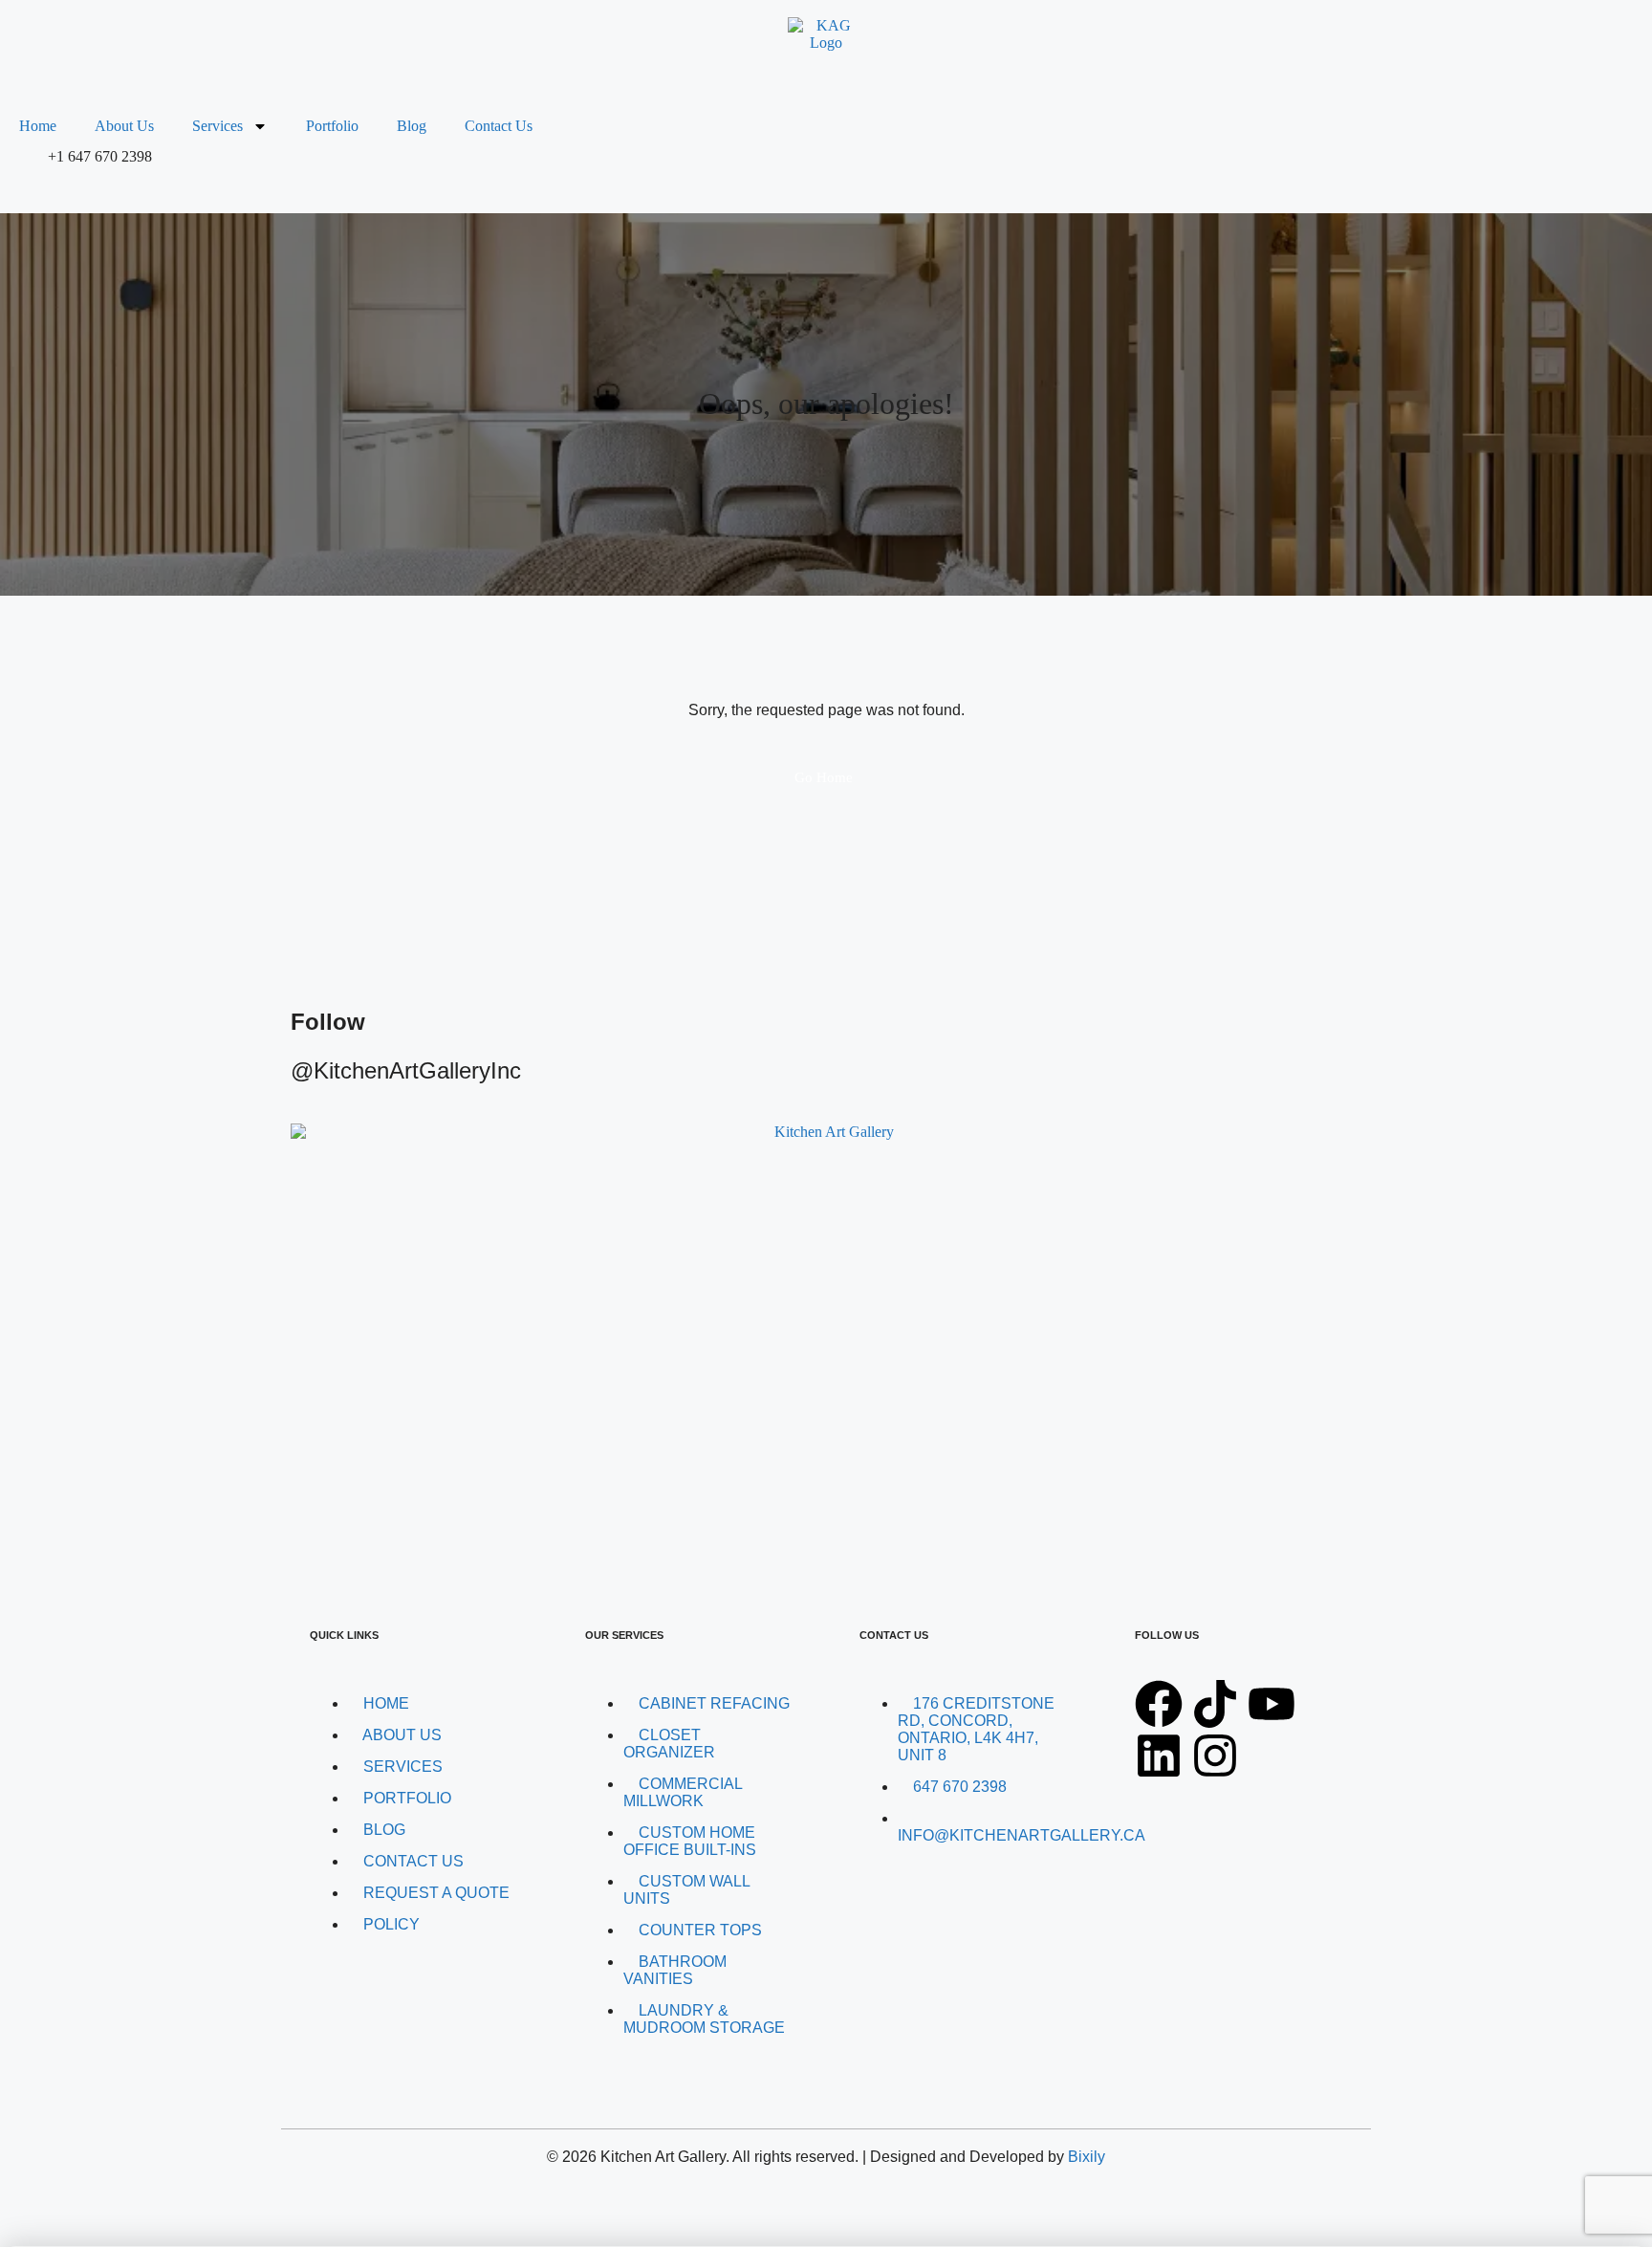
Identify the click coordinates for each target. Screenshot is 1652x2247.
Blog (412, 126)
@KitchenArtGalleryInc (406, 1070)
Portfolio (332, 126)
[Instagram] (1215, 1756)
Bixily (1087, 2157)
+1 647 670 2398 (100, 156)
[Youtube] (1272, 1704)
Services (217, 126)
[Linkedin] (1159, 1756)
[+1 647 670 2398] (24, 172)
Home (38, 126)
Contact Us (499, 126)
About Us (124, 126)
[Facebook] (1159, 1704)
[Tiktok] (1215, 1704)
